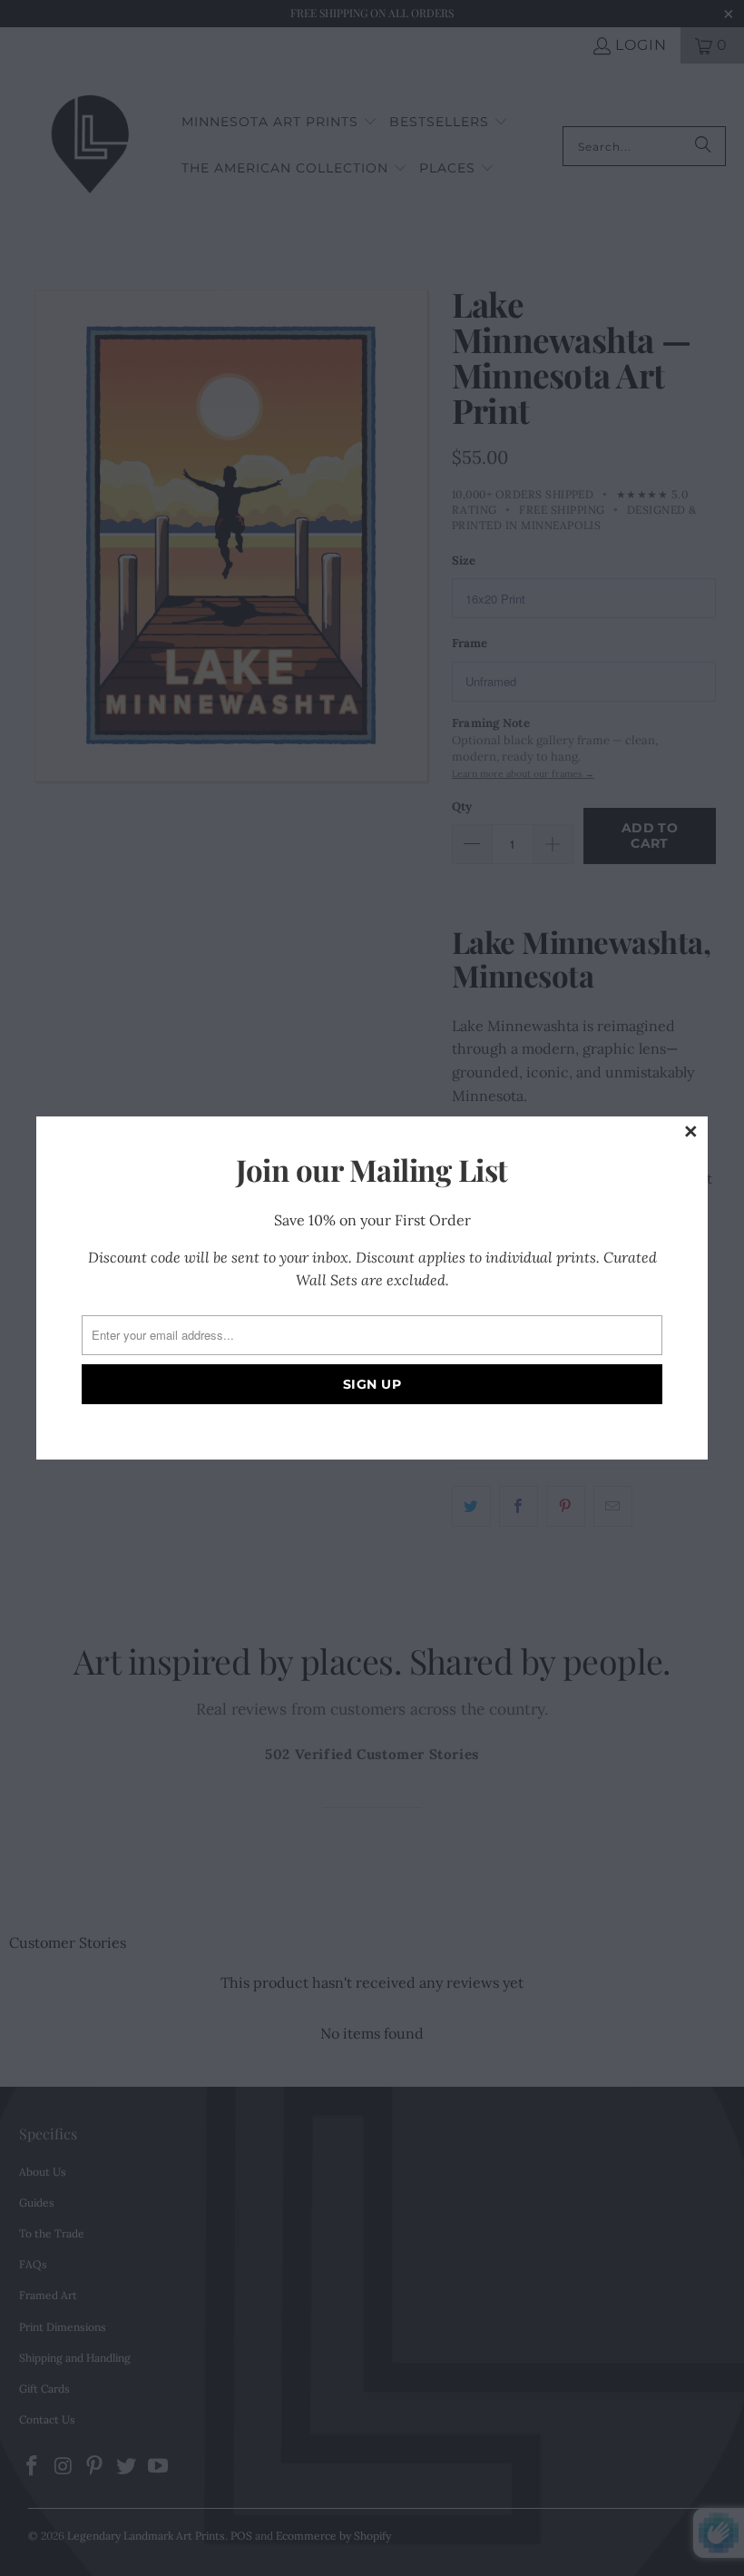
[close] (691, 1133)
